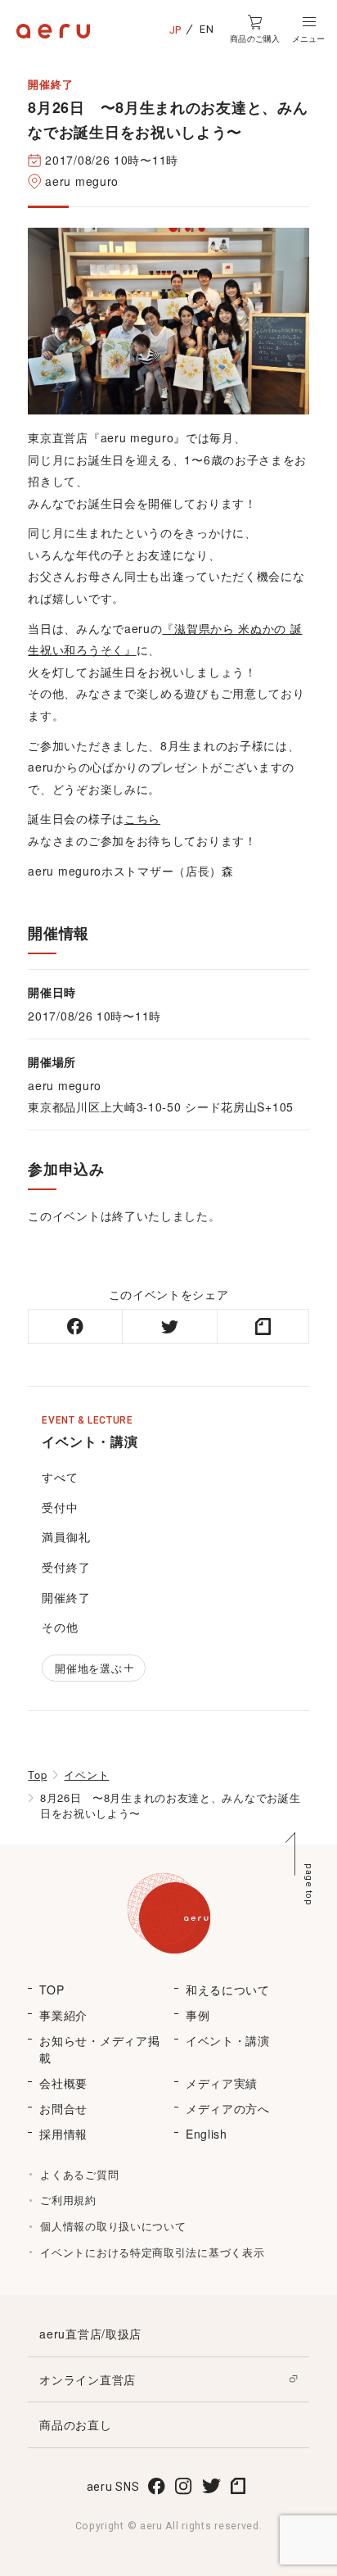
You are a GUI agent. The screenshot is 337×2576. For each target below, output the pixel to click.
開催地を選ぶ (88, 1668)
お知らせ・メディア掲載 (99, 2049)
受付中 (60, 1507)
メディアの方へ (228, 2108)
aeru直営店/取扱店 (90, 2334)
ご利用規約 (68, 2200)
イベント (86, 1775)
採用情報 (63, 2134)
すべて (60, 1477)
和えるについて (228, 1990)
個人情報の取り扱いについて (113, 2226)
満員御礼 (66, 1537)
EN (207, 29)
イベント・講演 (228, 2040)
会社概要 (63, 2083)
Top (37, 1775)
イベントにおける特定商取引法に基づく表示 (152, 2252)
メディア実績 (222, 2083)
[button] (308, 29)
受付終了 (66, 1567)
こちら (142, 818)
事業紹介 (63, 2015)
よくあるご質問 (79, 2174)
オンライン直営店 (88, 2379)
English (207, 2134)
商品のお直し (75, 2424)
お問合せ (63, 2108)
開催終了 (66, 1597)
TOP (52, 1990)
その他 (60, 1627)
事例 (198, 2015)
